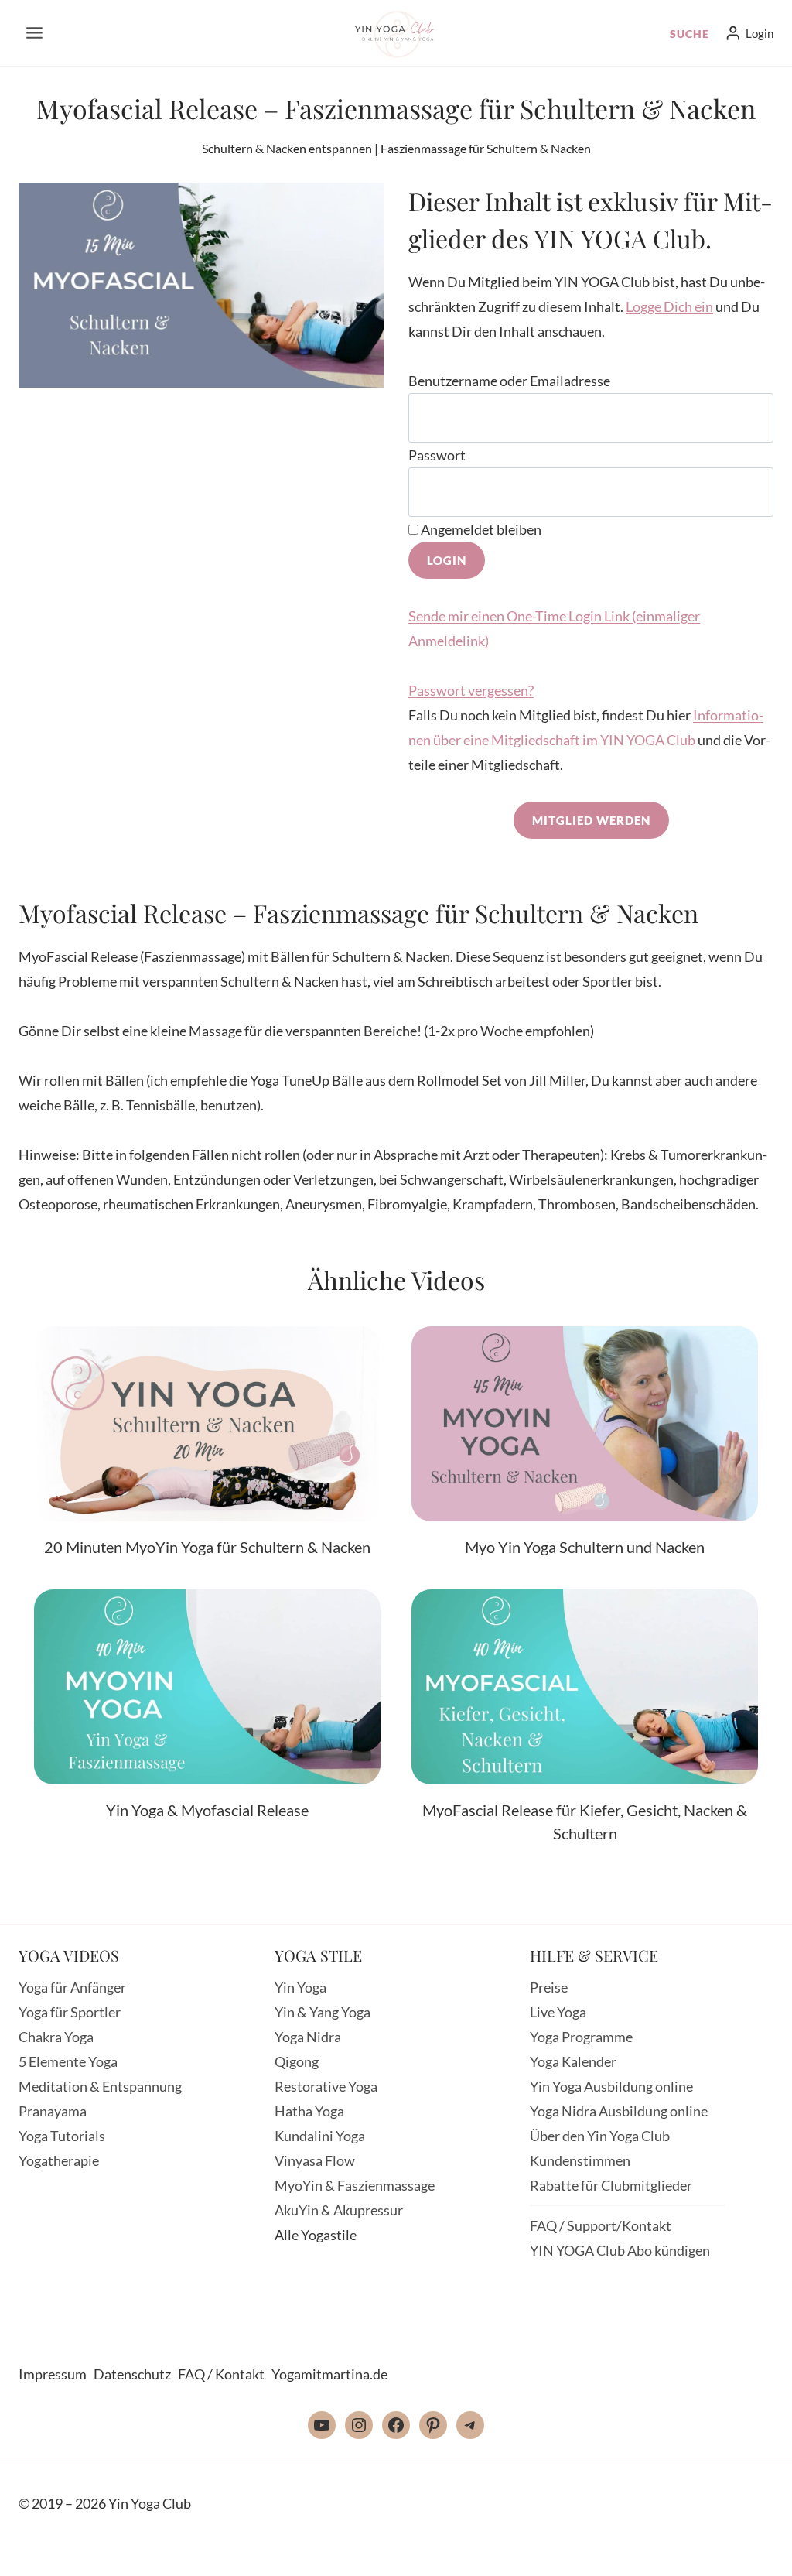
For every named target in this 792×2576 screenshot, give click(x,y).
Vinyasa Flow (315, 2160)
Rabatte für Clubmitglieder (611, 2185)
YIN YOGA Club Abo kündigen (620, 2250)
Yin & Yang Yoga (323, 2012)
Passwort (437, 455)
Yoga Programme (581, 2037)
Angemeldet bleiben (480, 529)
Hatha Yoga (309, 2111)
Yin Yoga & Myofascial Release (207, 1810)
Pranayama (53, 2111)
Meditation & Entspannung (100, 2086)
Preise (549, 1987)
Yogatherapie (59, 2160)
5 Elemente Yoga (68, 2061)
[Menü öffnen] (35, 33)
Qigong (297, 2061)
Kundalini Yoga (320, 2136)
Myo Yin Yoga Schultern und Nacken (585, 1547)
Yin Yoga (300, 1987)
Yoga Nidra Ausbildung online (619, 2111)
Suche (690, 34)
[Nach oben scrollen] (744, 2551)
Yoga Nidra (308, 2037)
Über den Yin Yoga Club (600, 2136)
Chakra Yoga (56, 2037)
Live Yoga (558, 2012)
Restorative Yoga (326, 2086)
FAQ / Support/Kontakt (601, 2225)
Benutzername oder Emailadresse (509, 381)
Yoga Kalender (573, 2061)
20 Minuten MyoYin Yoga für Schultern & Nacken (207, 1547)
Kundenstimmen (580, 2160)
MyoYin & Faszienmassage (355, 2185)
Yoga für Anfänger (72, 1987)
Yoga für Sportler (70, 2012)
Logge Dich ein (669, 306)
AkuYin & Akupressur (339, 2210)
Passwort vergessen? (471, 690)
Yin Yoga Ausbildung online (611, 2086)
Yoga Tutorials (62, 2136)
